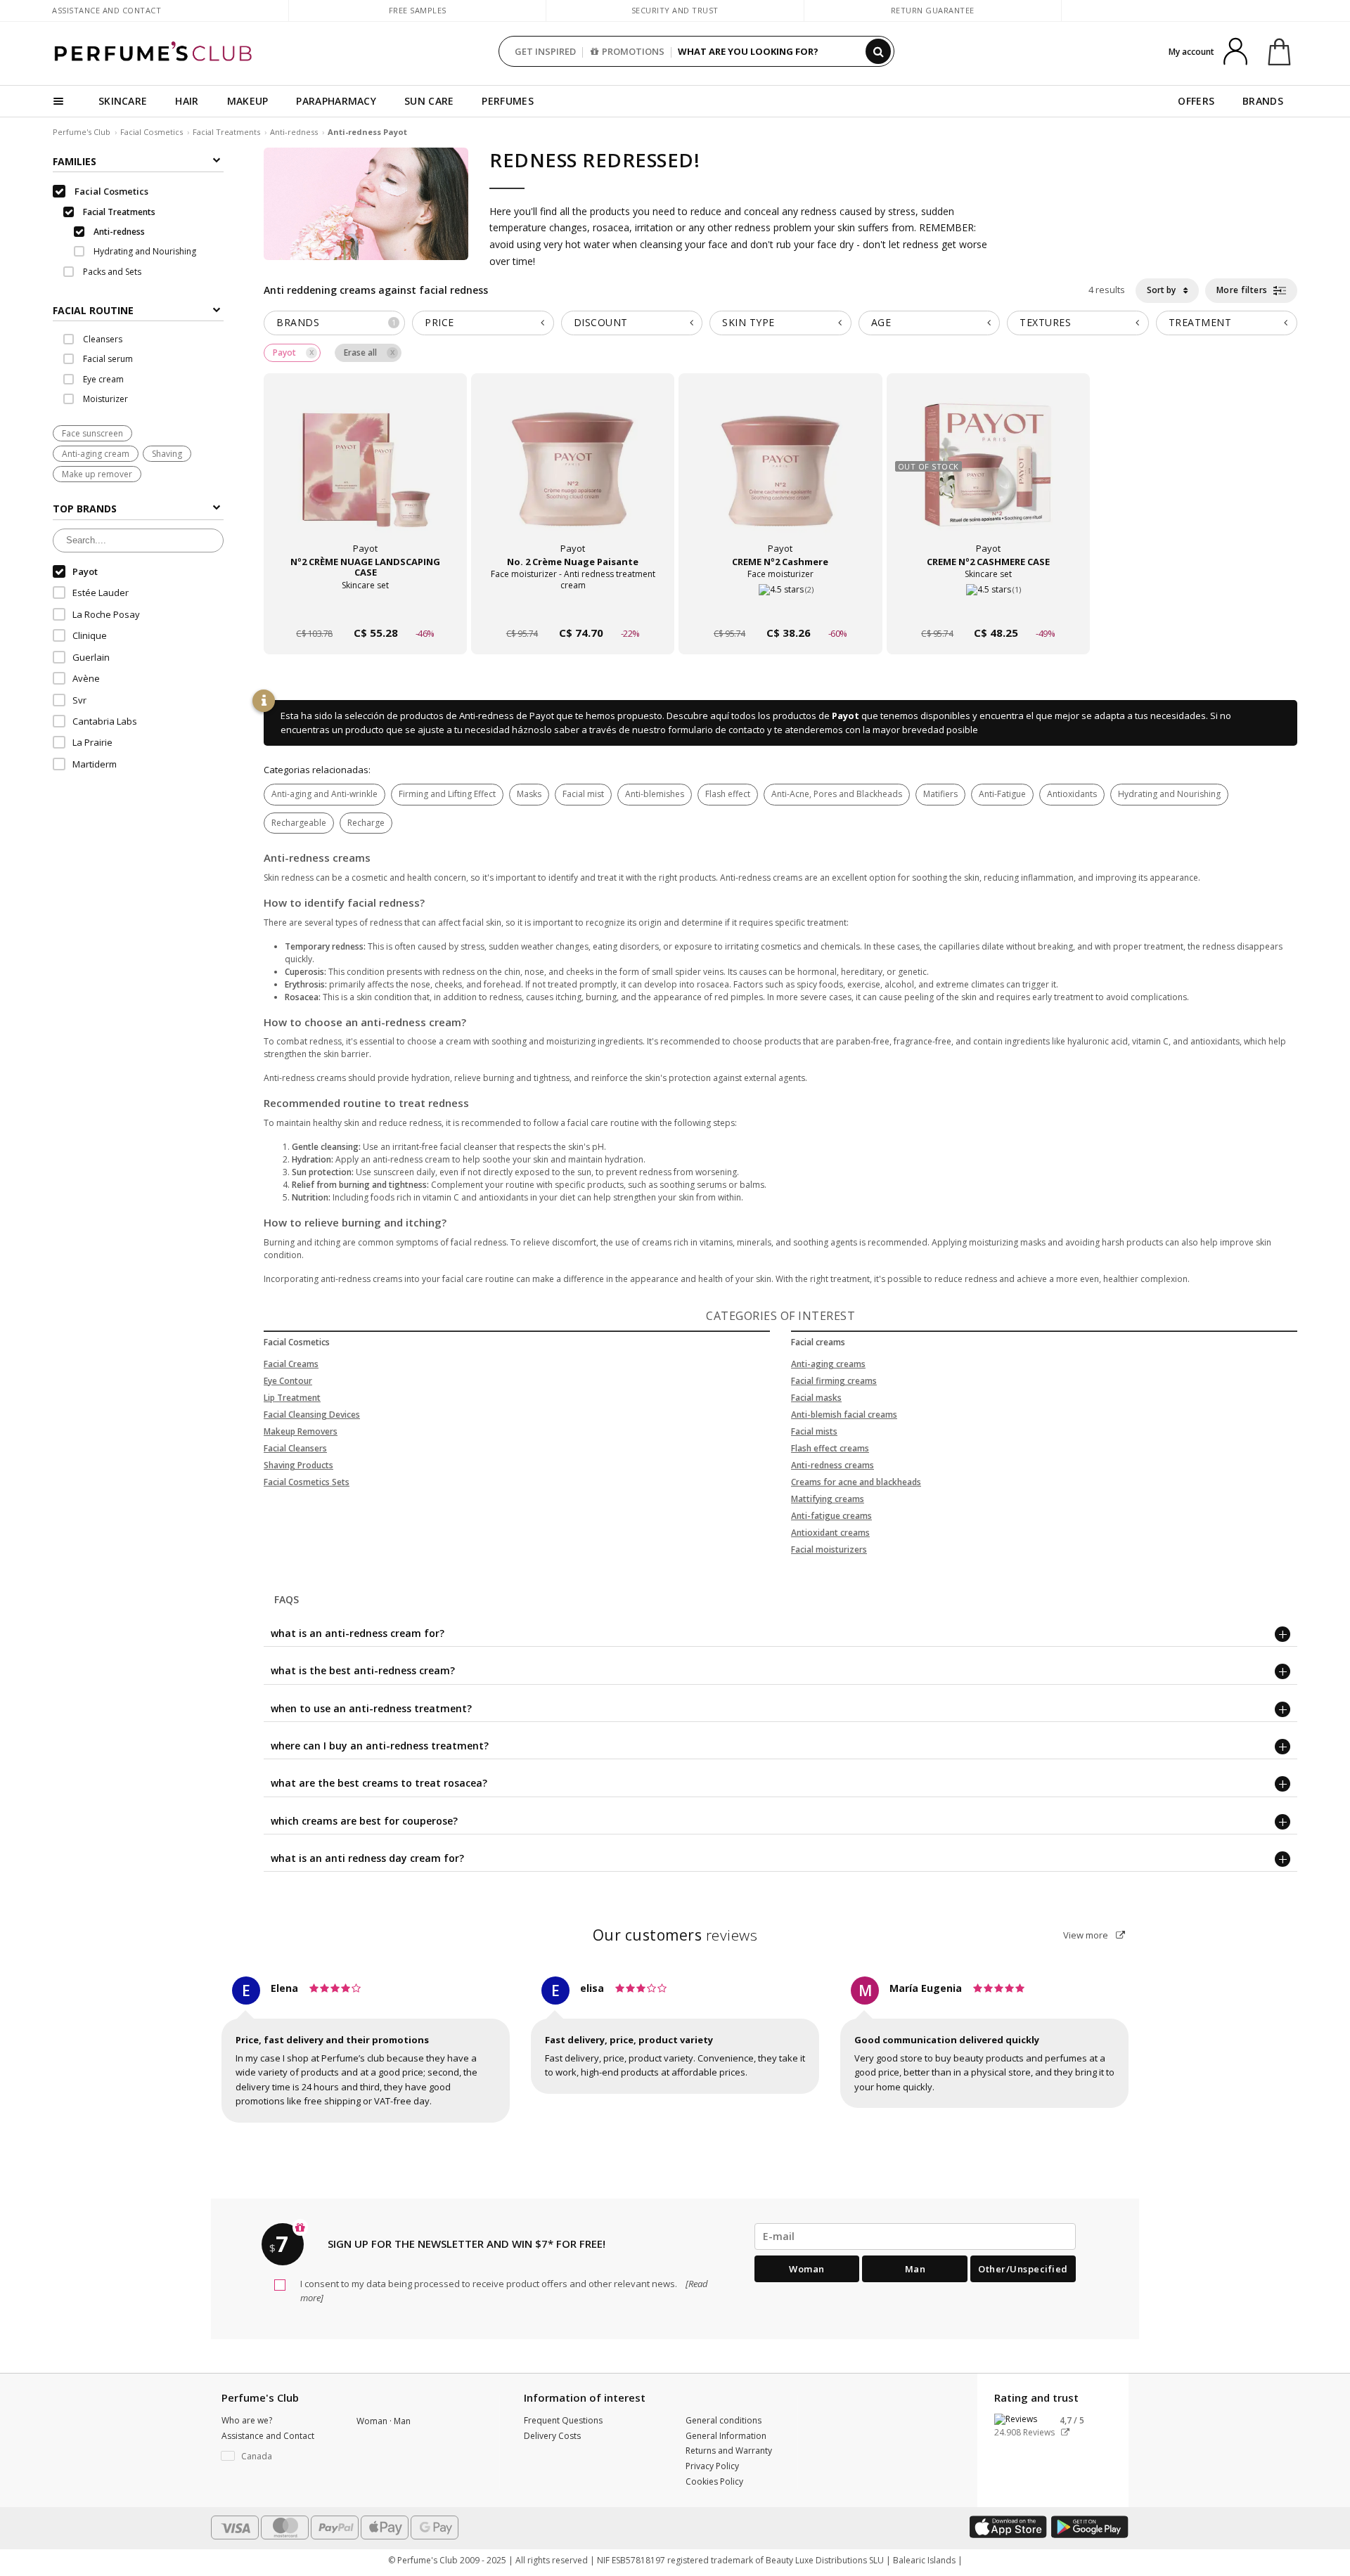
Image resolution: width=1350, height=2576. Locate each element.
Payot (846, 716)
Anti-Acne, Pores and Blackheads (837, 794)
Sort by (1162, 290)
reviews (675, 1935)
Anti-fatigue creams (831, 1516)
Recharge (366, 823)
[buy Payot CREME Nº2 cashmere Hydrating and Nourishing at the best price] (780, 477)
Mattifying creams (828, 1499)
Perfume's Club (82, 132)
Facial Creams (291, 1364)
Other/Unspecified (1023, 2269)
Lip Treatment (292, 1398)
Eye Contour (288, 1381)
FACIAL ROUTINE (93, 311)
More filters (1243, 290)
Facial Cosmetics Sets (307, 1482)
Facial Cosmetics (152, 132)
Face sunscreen (92, 433)
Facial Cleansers (295, 1448)
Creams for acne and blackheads (856, 1482)
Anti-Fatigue (1002, 794)
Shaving (167, 454)
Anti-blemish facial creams (844, 1415)
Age (881, 322)
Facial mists (814, 1431)
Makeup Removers (301, 1431)
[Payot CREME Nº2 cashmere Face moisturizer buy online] (780, 606)
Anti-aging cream (96, 454)
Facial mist (583, 794)
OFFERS (1196, 101)
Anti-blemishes (655, 794)
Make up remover (97, 475)
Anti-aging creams (828, 1364)
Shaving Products (298, 1465)
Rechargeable (299, 823)
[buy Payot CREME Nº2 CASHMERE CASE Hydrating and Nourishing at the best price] (988, 477)
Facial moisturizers (829, 1549)
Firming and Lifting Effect (447, 794)
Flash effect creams (830, 1448)
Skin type (748, 322)
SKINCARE (123, 101)
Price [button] (439, 322)
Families (75, 161)
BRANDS (1263, 101)
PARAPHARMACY (336, 101)
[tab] (138, 310)
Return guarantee (933, 10)
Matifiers (940, 794)
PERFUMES (507, 101)
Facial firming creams (834, 1381)
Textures (1045, 322)
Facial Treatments (226, 132)
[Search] (878, 51)
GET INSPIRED (545, 51)
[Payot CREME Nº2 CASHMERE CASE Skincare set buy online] (988, 606)
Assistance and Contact (107, 10)
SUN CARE (429, 101)
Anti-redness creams (832, 1465)
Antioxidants (1072, 794)
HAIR (187, 101)
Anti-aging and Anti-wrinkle (324, 794)
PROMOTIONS (633, 51)
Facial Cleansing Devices (312, 1415)
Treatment (1200, 322)
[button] (278, 2457)
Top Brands (85, 509)
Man (915, 2269)
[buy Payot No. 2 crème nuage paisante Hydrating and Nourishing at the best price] (573, 477)
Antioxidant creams (830, 1533)
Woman (807, 2269)
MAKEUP (248, 101)
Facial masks (816, 1398)
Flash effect (728, 794)
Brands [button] (336, 322)
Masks (529, 794)
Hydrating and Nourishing (1169, 794)
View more (1087, 1935)
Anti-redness (294, 132)
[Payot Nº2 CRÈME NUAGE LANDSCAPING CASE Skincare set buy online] (365, 606)
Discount (601, 322)
